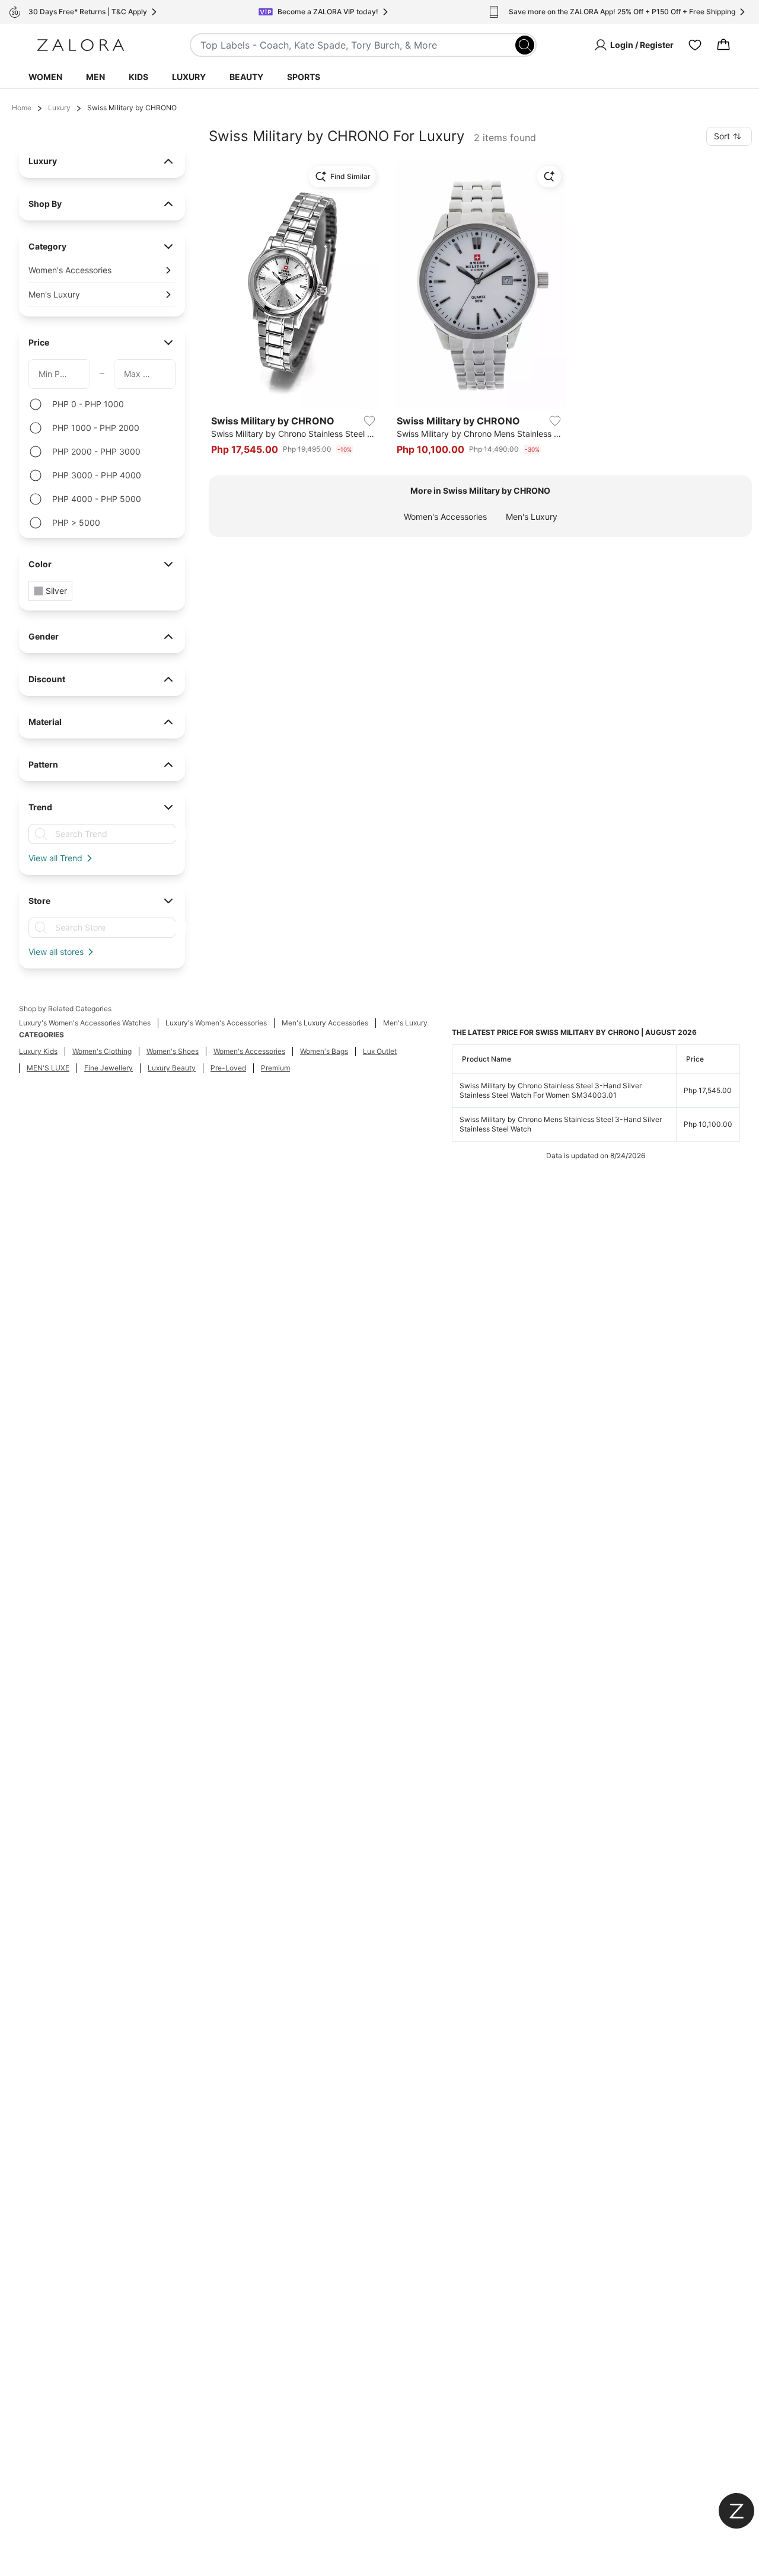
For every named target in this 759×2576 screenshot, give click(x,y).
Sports (304, 77)
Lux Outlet (380, 1051)
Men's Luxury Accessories (325, 1023)
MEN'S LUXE (48, 1068)
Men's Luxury (532, 517)
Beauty (246, 77)
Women (45, 77)
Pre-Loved (228, 1068)
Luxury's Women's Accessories (216, 1023)
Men (95, 77)
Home (22, 108)
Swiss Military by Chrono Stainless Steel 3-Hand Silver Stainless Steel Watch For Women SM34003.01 (551, 1090)
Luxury (189, 77)
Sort (722, 136)
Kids (138, 77)
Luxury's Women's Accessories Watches (85, 1023)
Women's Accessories (445, 517)
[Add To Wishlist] (369, 421)
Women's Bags (324, 1051)
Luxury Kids (38, 1051)
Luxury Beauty (172, 1068)
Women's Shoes (173, 1051)
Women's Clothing (102, 1051)
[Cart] (723, 45)
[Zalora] (81, 45)
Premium (275, 1068)
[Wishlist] (695, 45)
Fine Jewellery (109, 1068)
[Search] (525, 45)
